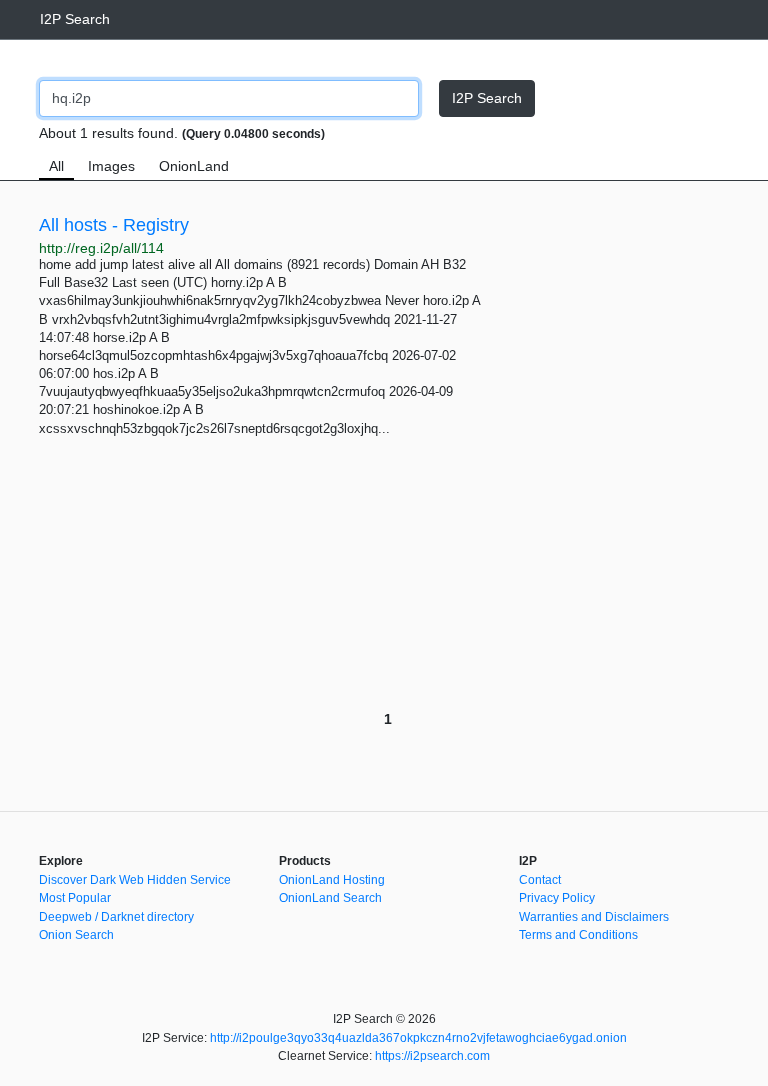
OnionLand (194, 166)
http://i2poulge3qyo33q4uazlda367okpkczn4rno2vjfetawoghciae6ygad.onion (418, 1038)
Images (111, 166)
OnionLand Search (330, 898)
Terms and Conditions (578, 935)
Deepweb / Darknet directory (116, 917)
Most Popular (75, 898)
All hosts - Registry (114, 225)
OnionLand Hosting (332, 880)
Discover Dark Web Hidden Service (135, 880)
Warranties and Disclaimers (594, 917)
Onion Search (76, 935)
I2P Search (75, 19)
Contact (540, 880)
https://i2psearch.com (432, 1056)
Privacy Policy (557, 898)
